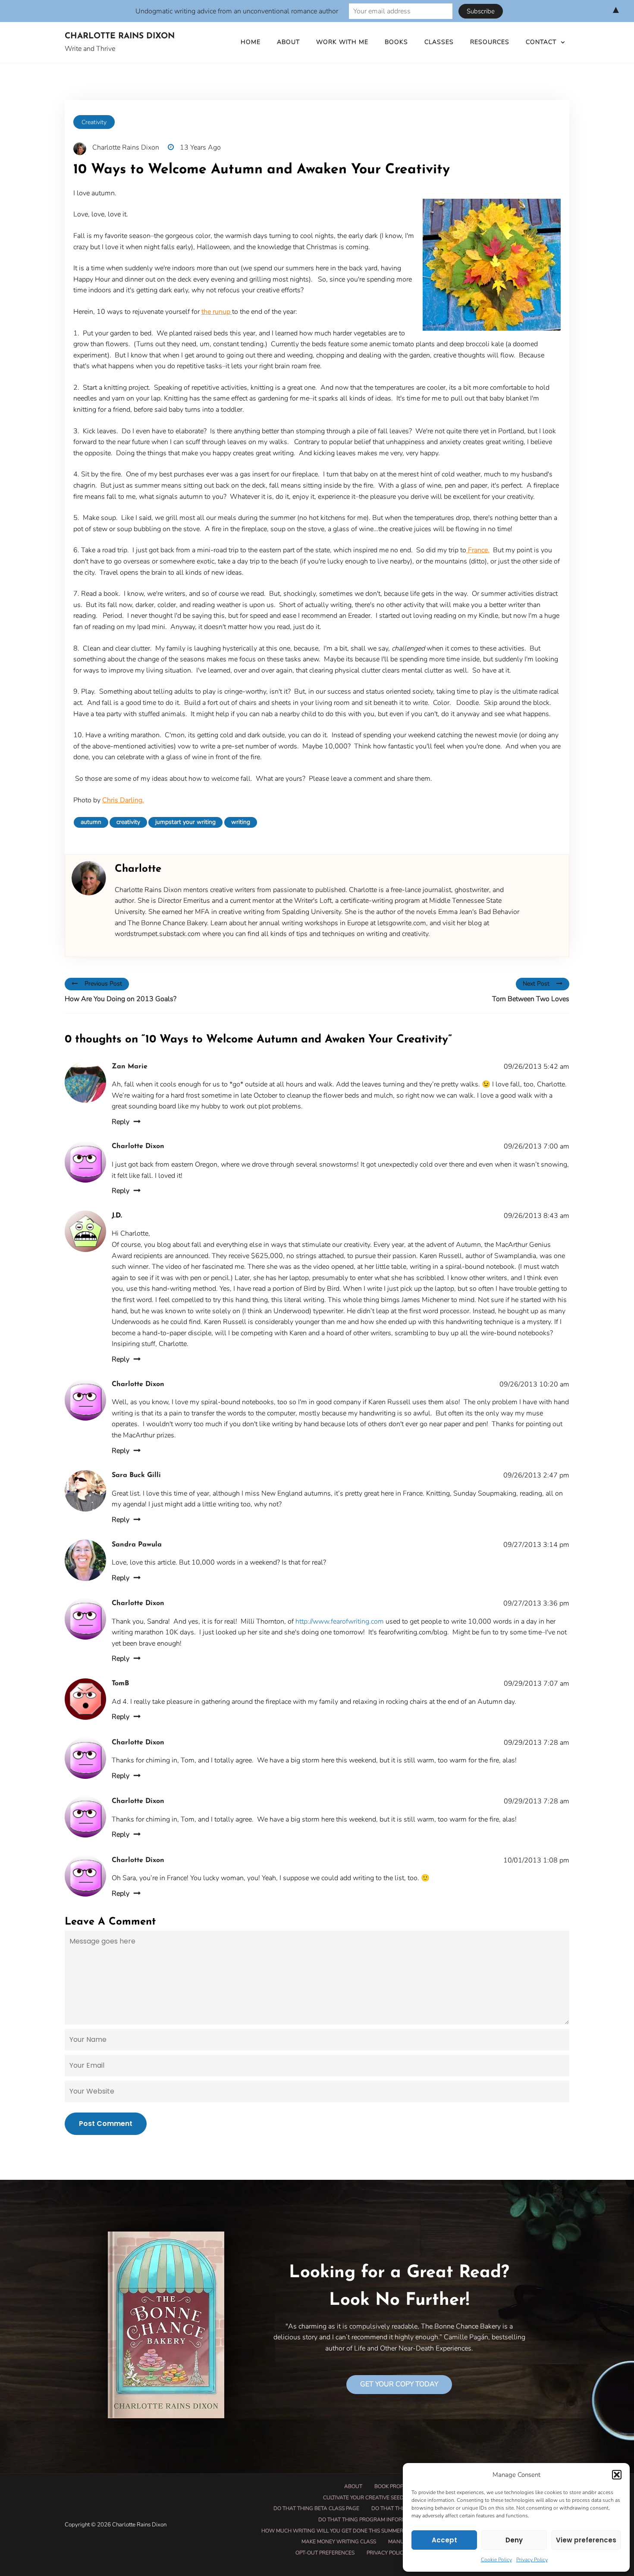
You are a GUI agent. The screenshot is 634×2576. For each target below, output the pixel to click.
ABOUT (288, 42)
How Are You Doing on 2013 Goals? (121, 999)
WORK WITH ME (342, 42)
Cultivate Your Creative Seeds (365, 2498)
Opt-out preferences (325, 2553)
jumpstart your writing (185, 822)
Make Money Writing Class (339, 2542)
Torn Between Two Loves (531, 999)
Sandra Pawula (137, 1545)
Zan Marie (130, 1067)
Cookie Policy (496, 2560)
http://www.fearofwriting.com (340, 1621)
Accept (444, 2540)
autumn (91, 822)
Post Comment (106, 2124)
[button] (617, 2475)
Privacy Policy (532, 2560)
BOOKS (396, 42)
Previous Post (103, 984)
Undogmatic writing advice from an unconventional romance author (237, 11)
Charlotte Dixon (138, 1146)
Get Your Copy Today (399, 2384)
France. (478, 550)
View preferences (586, 2540)
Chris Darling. (123, 800)
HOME (251, 42)
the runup (217, 312)
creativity (128, 822)
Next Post (536, 984)
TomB (120, 1684)
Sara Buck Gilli (136, 1475)
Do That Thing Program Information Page (377, 2520)
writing (241, 822)
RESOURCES (490, 42)
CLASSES (439, 42)
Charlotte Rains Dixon (120, 36)
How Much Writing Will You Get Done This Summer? (333, 2531)
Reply (121, 1122)
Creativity (94, 122)
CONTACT (541, 42)
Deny (514, 2540)
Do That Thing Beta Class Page (316, 2508)
